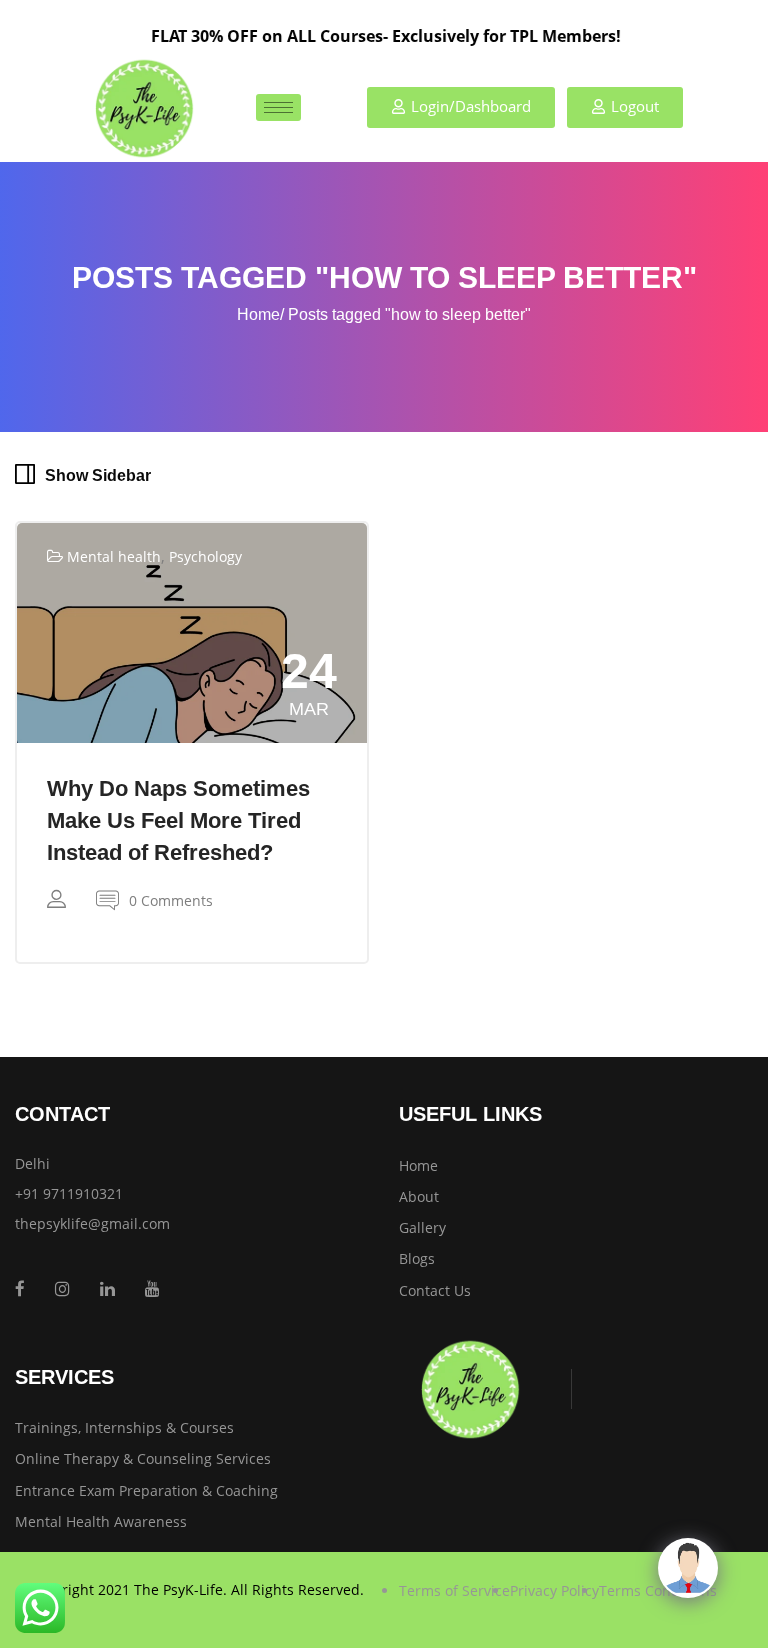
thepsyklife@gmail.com (92, 1223)
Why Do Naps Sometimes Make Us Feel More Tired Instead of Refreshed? (178, 820)
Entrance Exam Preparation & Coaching (146, 1490)
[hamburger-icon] (278, 107)
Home (258, 314)
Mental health (114, 556)
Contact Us (435, 1290)
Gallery (422, 1227)
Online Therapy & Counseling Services (143, 1458)
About (419, 1196)
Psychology (205, 556)
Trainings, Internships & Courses (124, 1427)
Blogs (417, 1258)
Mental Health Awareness (101, 1521)
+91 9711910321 (69, 1193)
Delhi (32, 1163)
